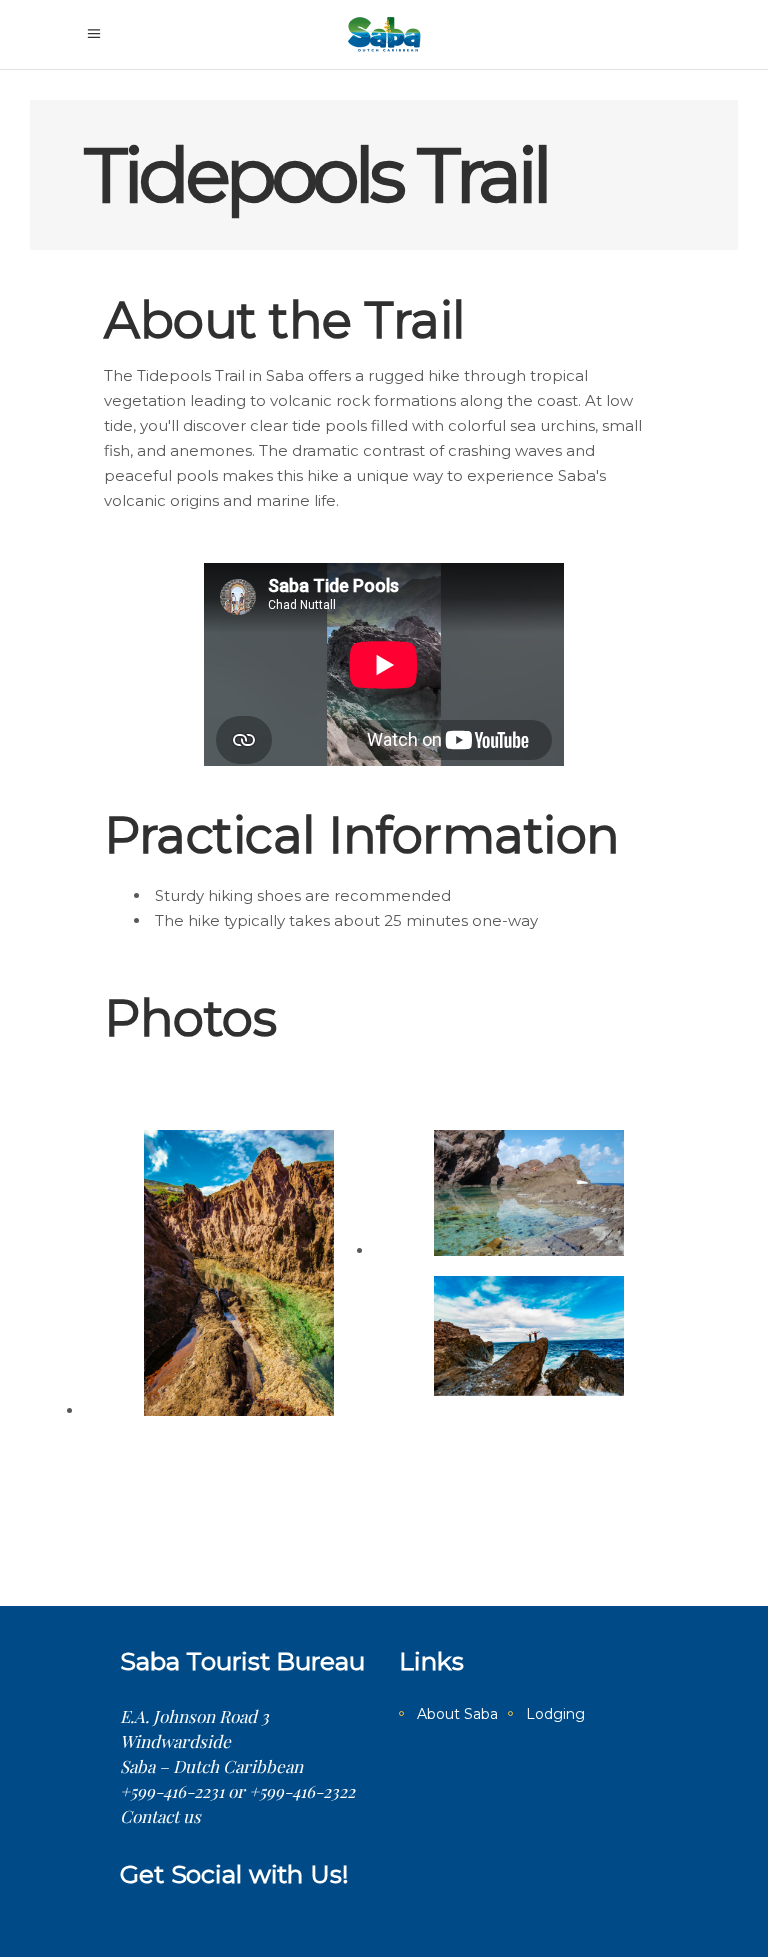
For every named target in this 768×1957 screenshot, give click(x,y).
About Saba (457, 1714)
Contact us (160, 1816)
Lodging (555, 1714)
